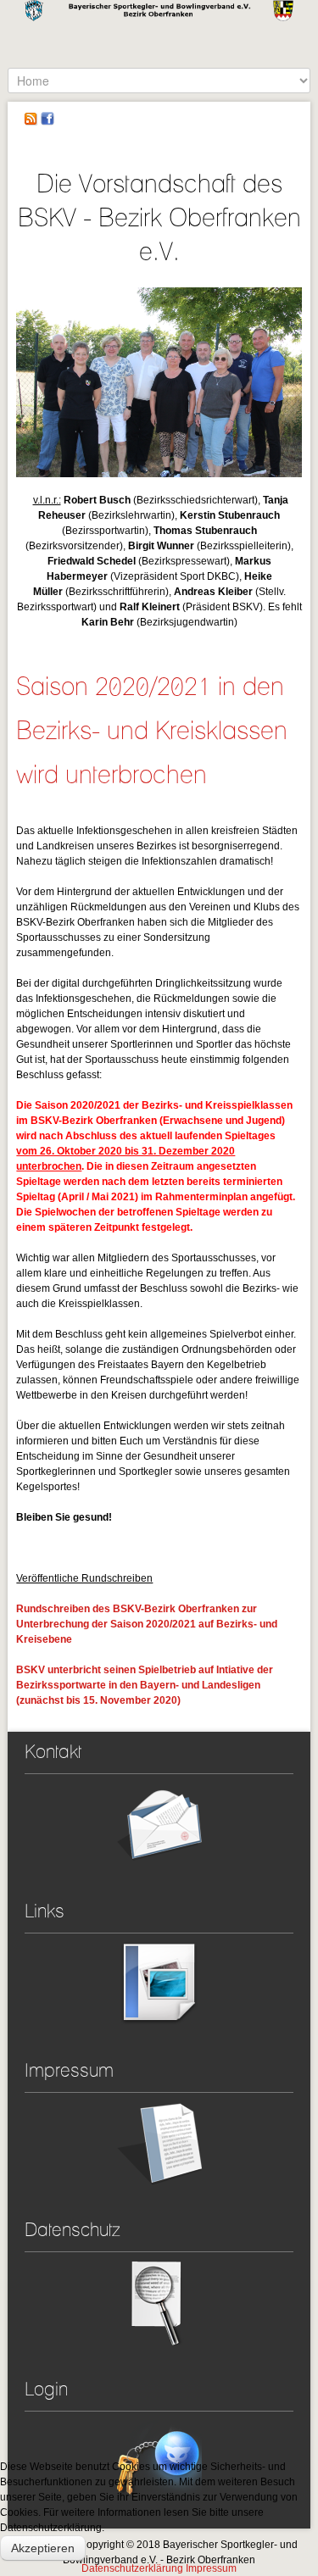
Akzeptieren (43, 2548)
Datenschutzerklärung (132, 2568)
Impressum (211, 2568)
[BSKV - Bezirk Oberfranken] (159, 34)
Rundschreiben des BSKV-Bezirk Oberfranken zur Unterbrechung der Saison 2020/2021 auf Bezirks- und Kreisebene (147, 1624)
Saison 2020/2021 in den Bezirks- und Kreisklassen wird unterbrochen (152, 730)
